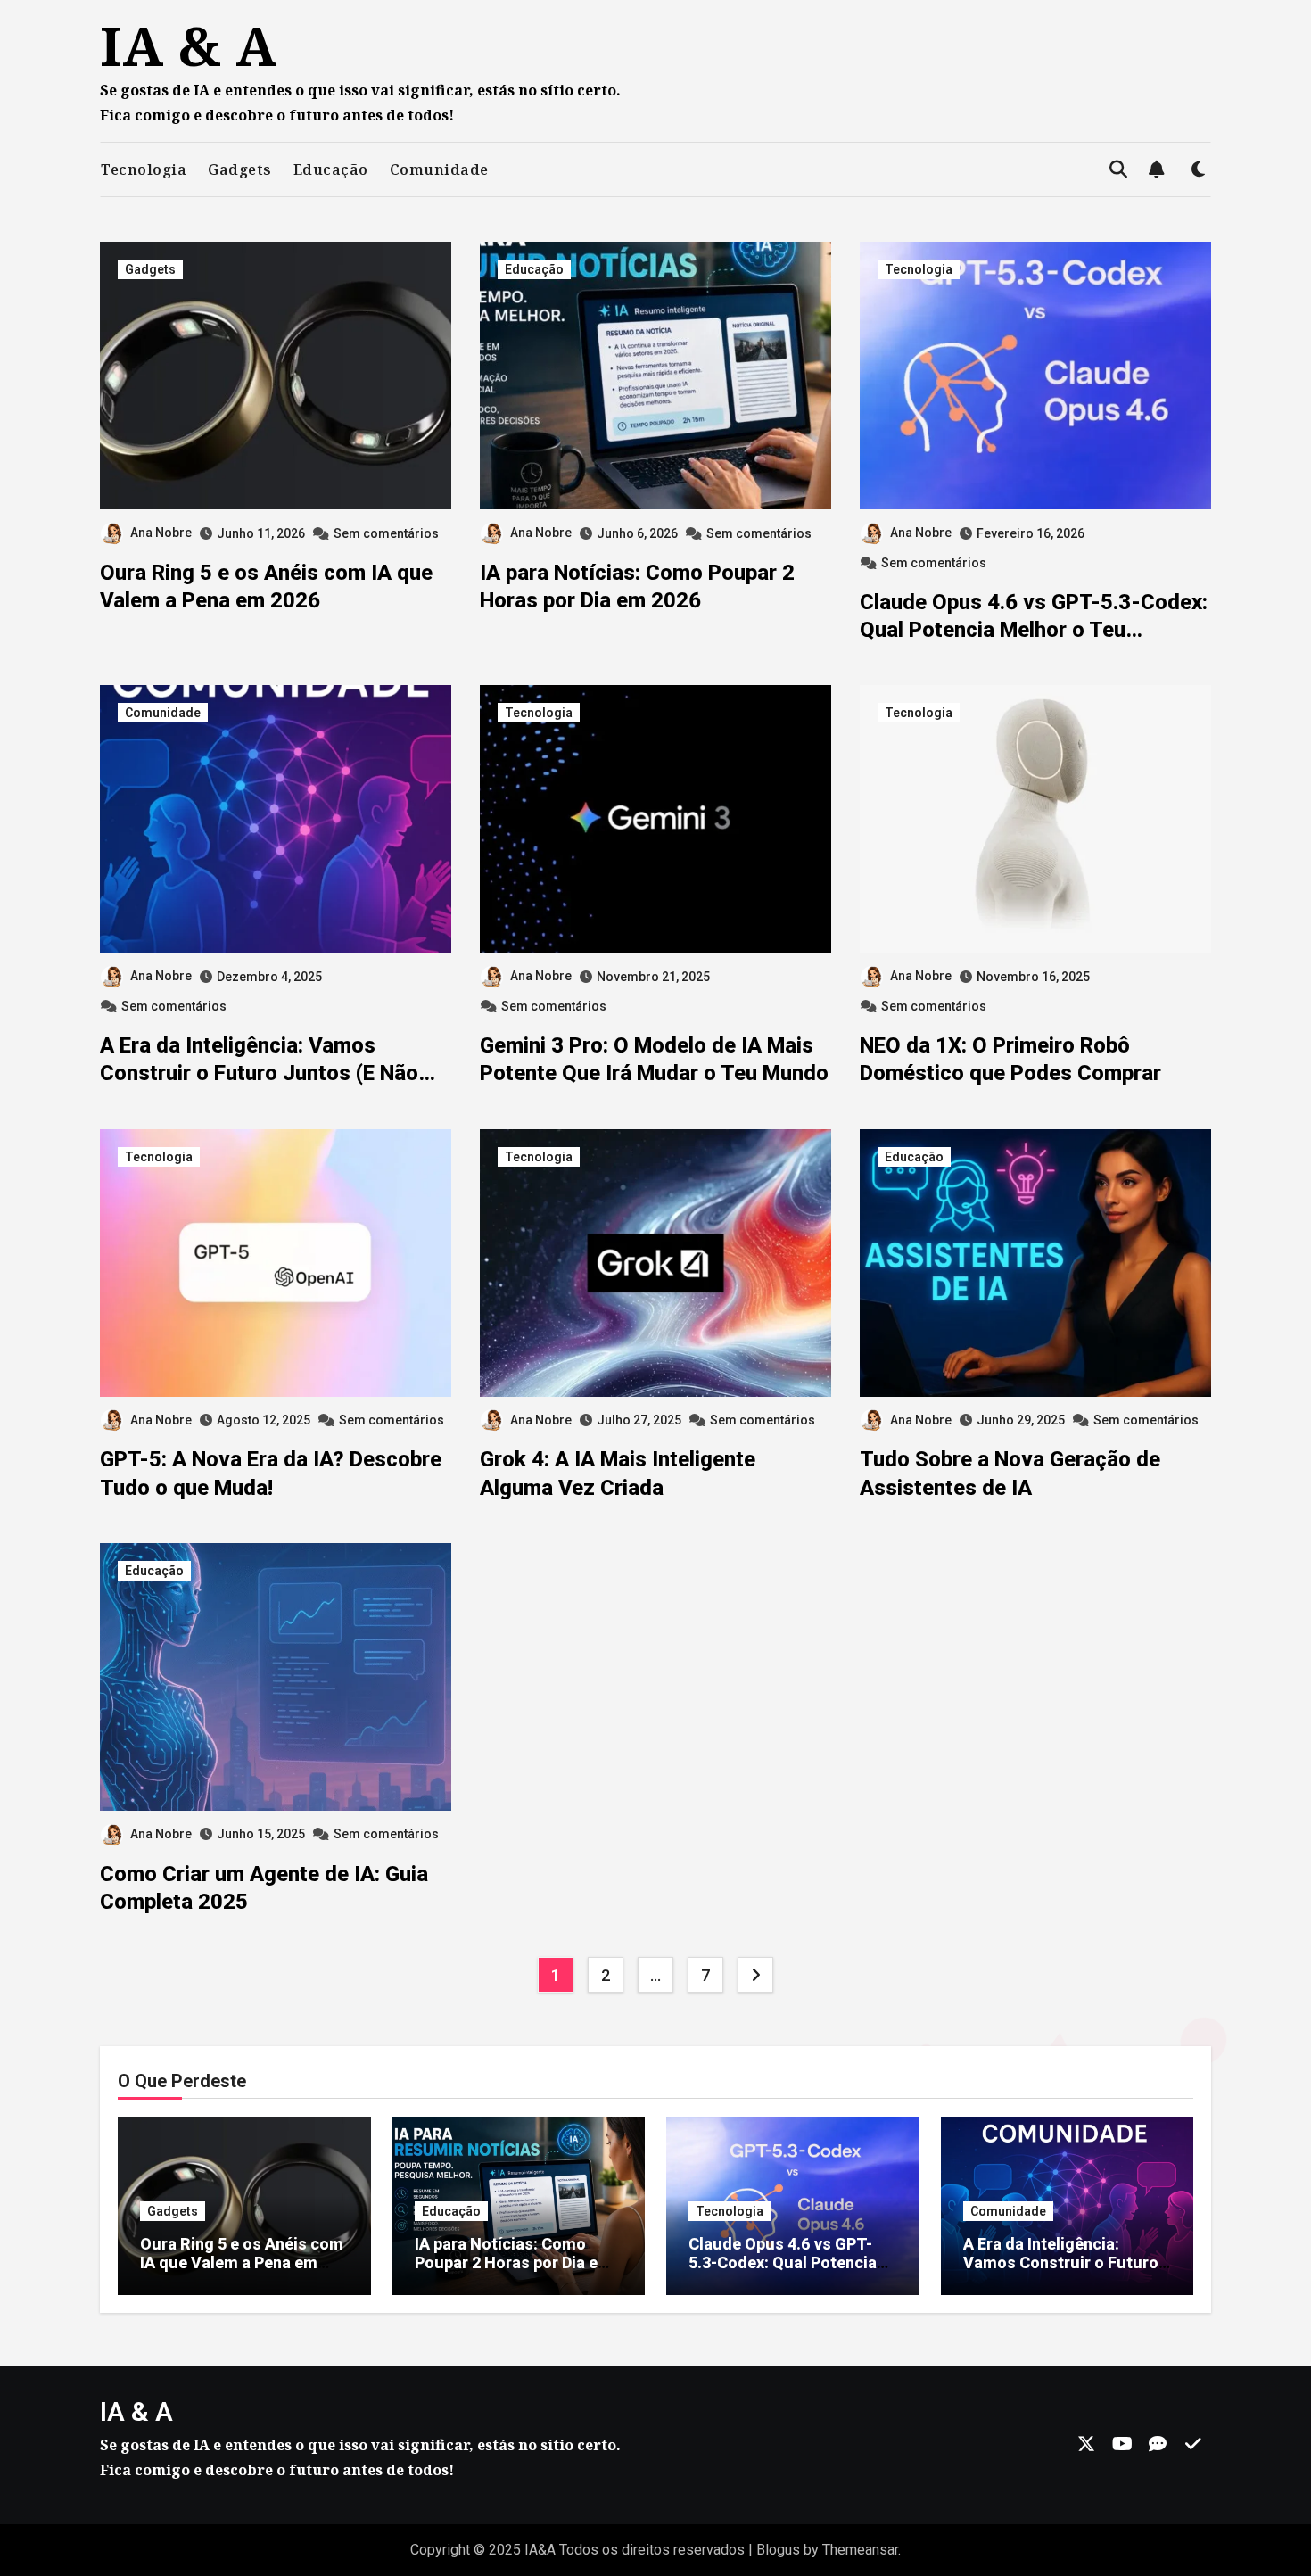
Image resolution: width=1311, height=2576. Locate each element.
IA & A (188, 45)
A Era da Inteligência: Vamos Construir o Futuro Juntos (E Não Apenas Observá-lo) (259, 1073)
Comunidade (439, 169)
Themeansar (860, 2550)
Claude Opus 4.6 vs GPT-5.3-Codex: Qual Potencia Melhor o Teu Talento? (1034, 630)
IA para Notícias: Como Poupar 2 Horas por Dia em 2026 (513, 2263)
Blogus (778, 2550)
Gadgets (240, 169)
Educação (331, 169)
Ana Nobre (161, 533)
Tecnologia (144, 169)
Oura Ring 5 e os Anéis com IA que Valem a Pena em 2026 (242, 2263)
